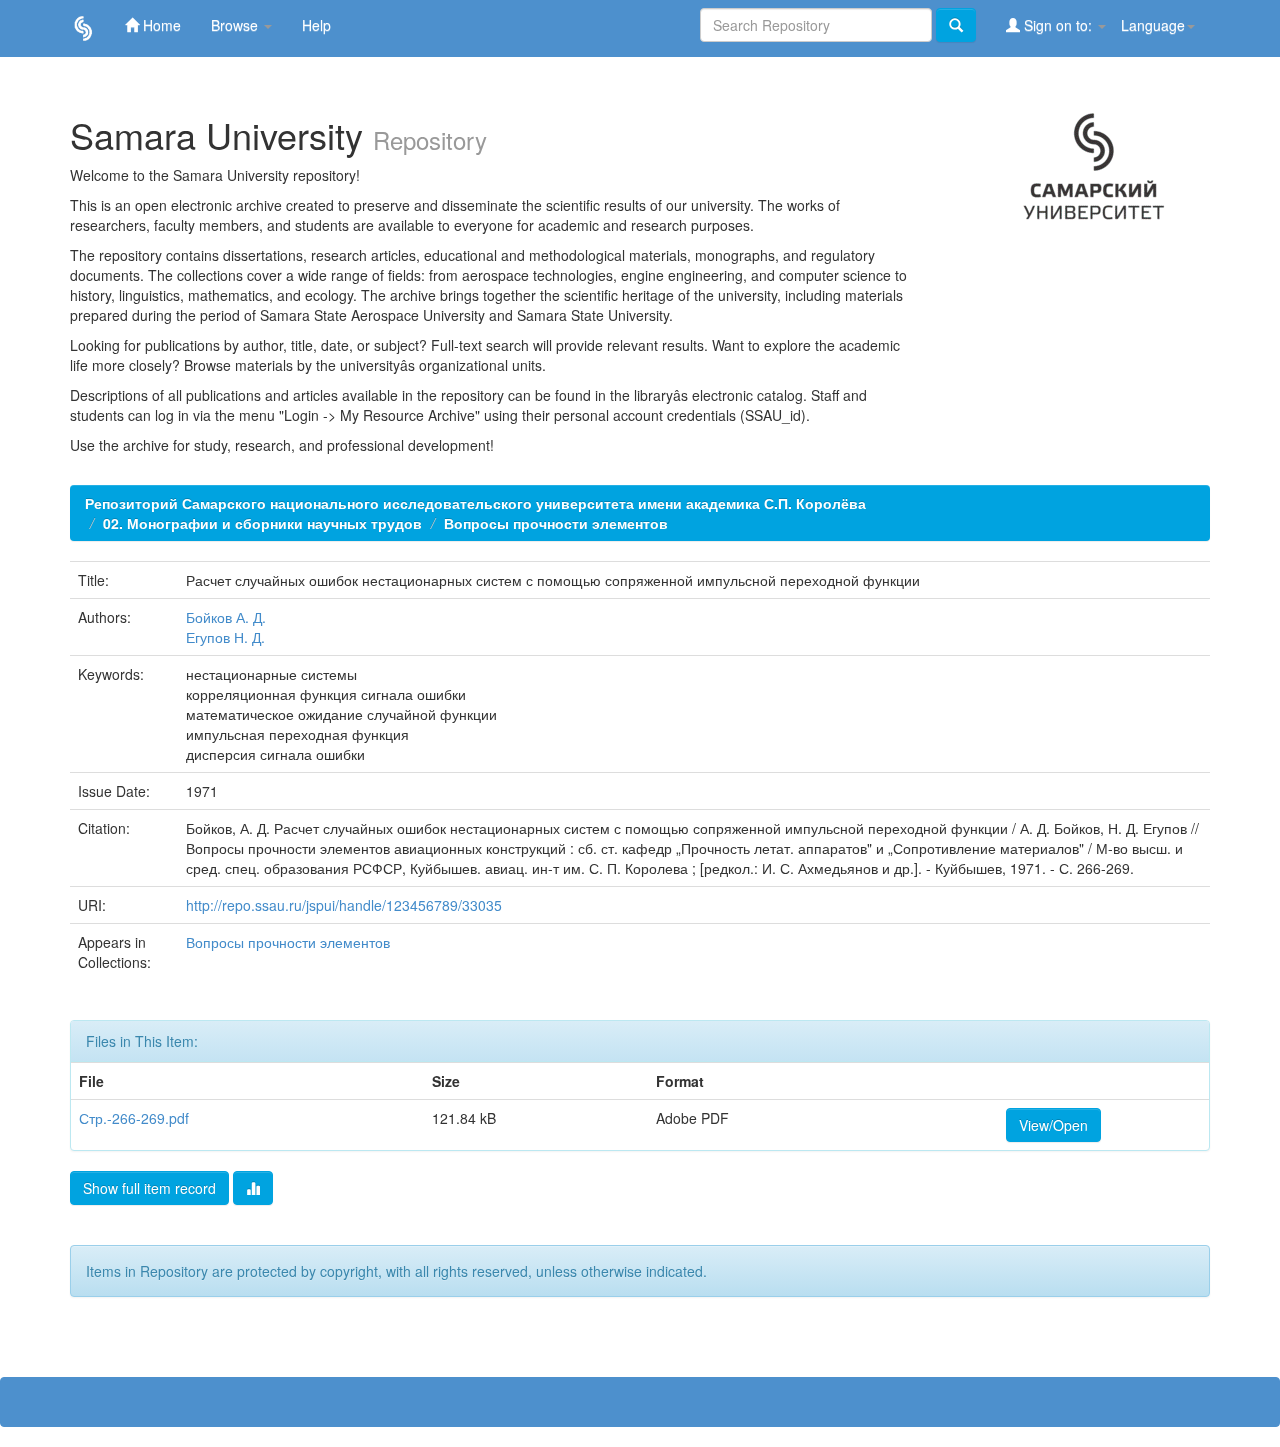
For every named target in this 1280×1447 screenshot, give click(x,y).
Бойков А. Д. (226, 617)
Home (160, 25)
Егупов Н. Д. (225, 637)
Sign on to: (1058, 25)
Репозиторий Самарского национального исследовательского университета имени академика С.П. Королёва (475, 503)
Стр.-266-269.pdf (134, 1118)
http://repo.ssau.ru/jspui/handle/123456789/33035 (344, 905)
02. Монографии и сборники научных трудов (262, 523)
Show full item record (149, 1188)
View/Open (1053, 1125)
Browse (236, 25)
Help (316, 25)
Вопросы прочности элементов (556, 523)
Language (1153, 25)
